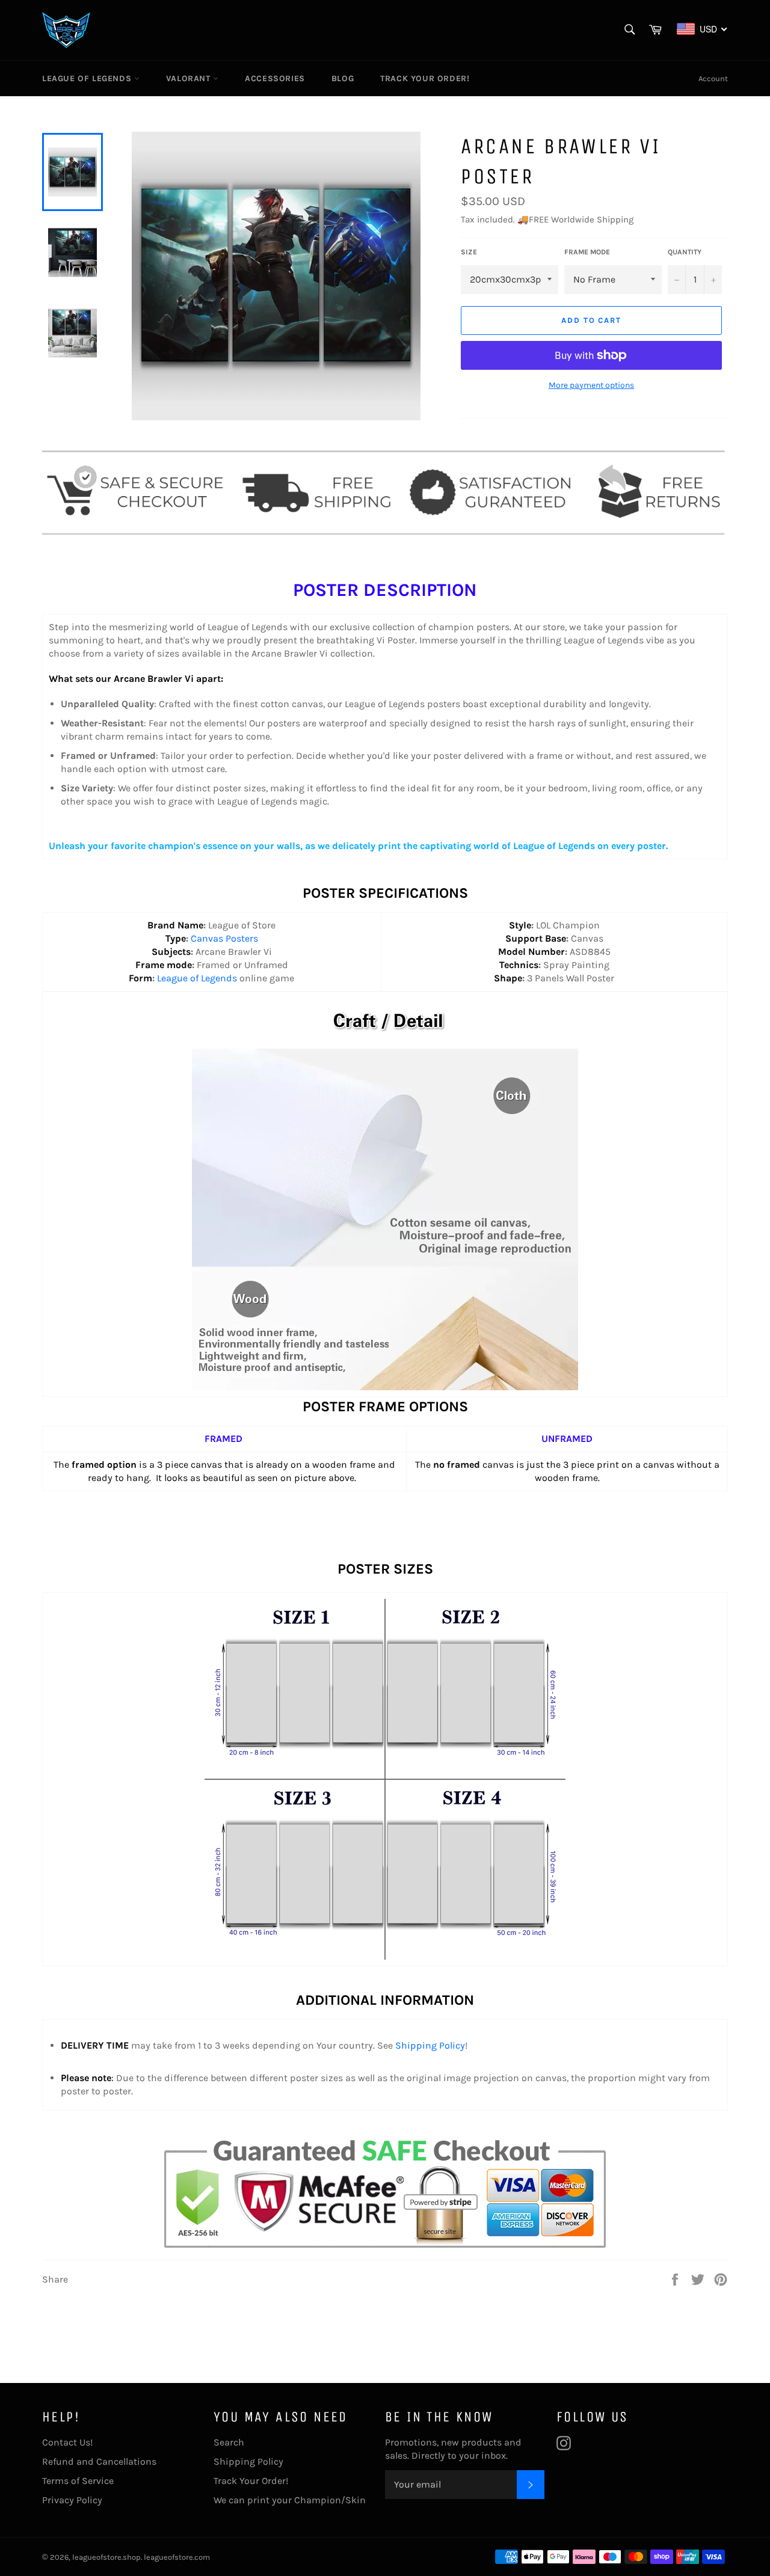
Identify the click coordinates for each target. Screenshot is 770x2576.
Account (713, 78)
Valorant (189, 78)
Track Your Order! (425, 78)
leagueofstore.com (177, 2557)
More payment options (591, 385)
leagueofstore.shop (106, 2557)
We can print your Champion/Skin (290, 2500)
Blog (343, 78)
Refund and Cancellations (99, 2461)
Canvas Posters (224, 938)
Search (229, 2442)
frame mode (587, 252)
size (469, 252)
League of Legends (88, 78)
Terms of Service (78, 2481)
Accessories (275, 78)
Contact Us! (67, 2442)
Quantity (685, 252)
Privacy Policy (72, 2500)
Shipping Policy (430, 2045)
